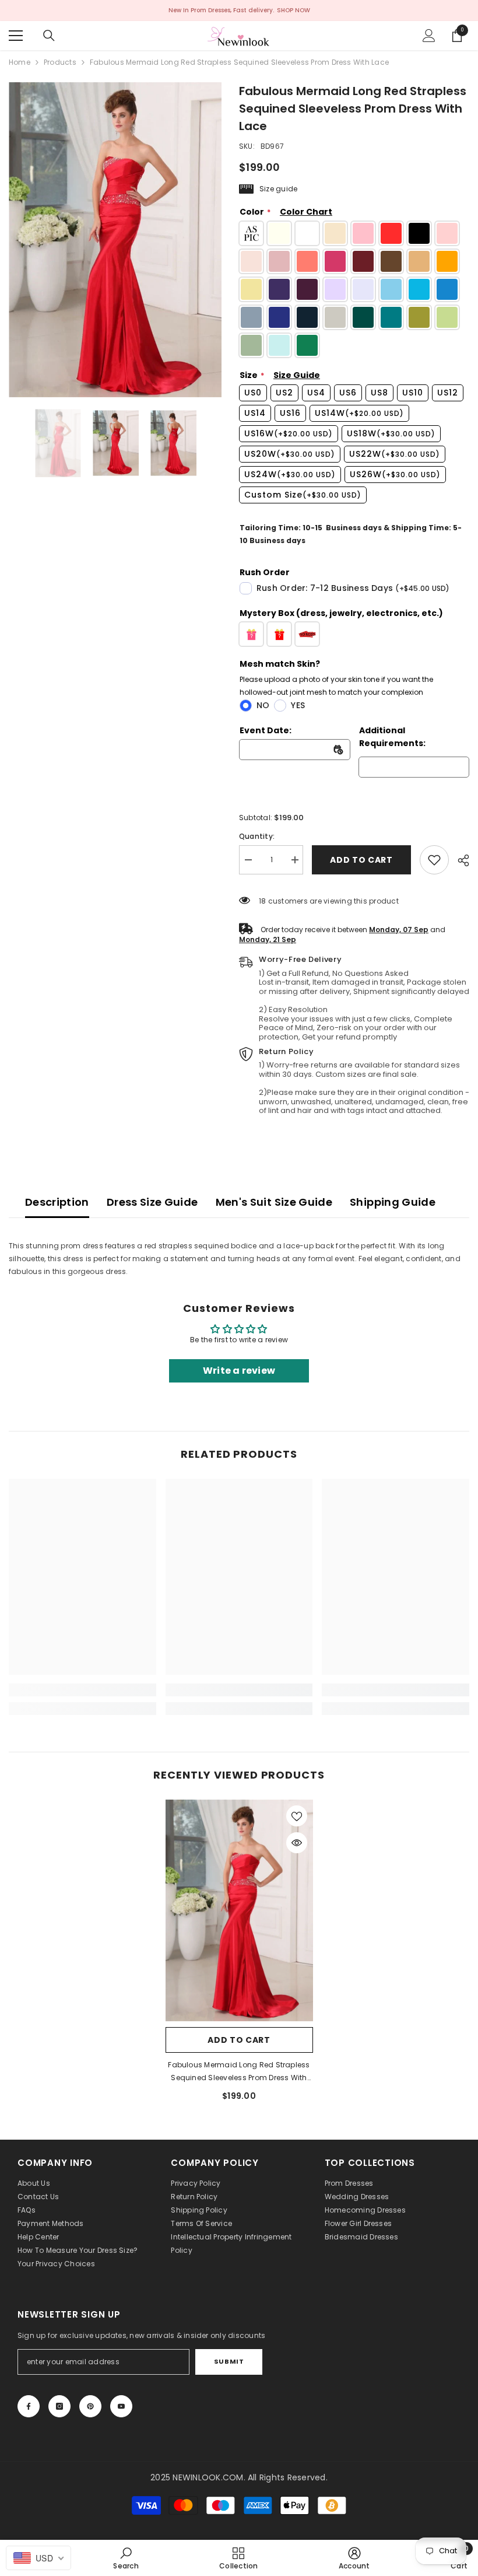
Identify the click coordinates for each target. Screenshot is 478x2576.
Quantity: (257, 836)
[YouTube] (121, 2406)
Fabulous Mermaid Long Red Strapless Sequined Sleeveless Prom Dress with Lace (239, 2072)
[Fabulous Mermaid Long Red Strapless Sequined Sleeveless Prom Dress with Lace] (239, 1910)
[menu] (16, 36)
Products (60, 62)
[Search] (49, 36)
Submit (229, 2361)
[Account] (429, 36)
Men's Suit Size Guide (274, 1202)
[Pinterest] (90, 2406)
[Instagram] (59, 2406)
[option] (115, 240)
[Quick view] (297, 1843)
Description (57, 1202)
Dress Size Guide (152, 1202)
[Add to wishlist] (297, 1816)
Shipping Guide (393, 1202)
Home (20, 62)
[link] (434, 860)
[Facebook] (29, 2406)
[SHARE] (459, 860)
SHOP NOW (294, 10)
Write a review (239, 1371)
